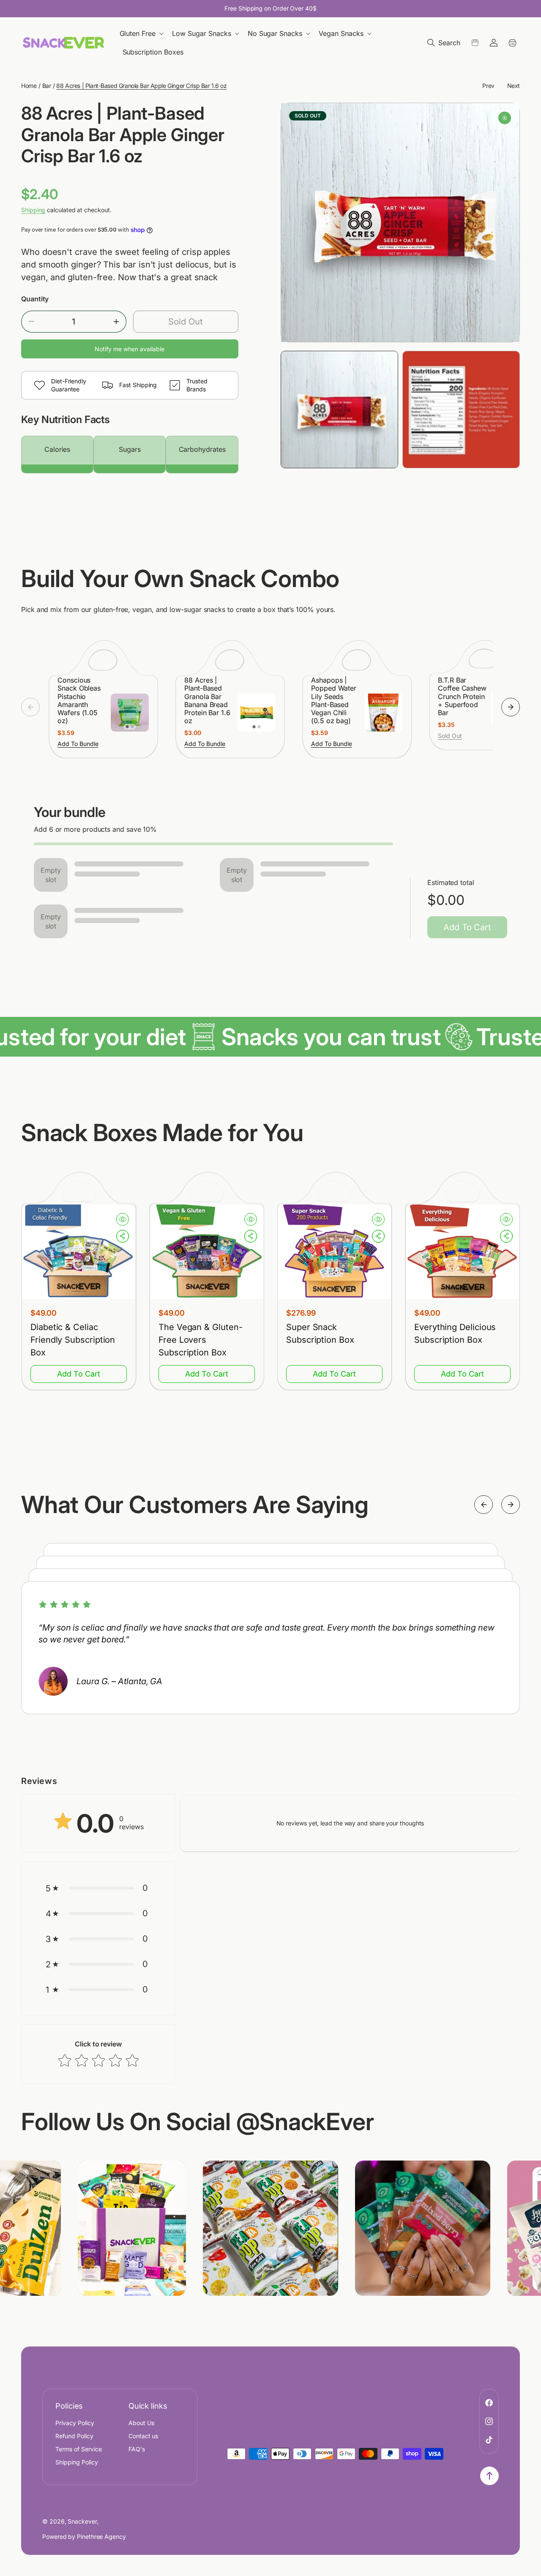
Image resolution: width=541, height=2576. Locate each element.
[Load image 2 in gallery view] (461, 410)
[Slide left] (30, 707)
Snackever (82, 2521)
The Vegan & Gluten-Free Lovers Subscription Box (200, 1340)
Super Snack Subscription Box (320, 1333)
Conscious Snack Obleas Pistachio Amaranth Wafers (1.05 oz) (79, 701)
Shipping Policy (77, 2462)
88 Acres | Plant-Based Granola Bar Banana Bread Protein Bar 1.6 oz (207, 701)
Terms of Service (79, 2449)
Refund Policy (74, 2436)
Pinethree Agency (101, 2536)
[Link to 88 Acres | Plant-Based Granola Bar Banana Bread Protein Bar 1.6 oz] (257, 713)
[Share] (123, 1236)
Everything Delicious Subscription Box (455, 1333)
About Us (141, 2423)
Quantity (35, 299)
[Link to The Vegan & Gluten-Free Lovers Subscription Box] (207, 1252)
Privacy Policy (75, 2423)
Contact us (143, 2436)
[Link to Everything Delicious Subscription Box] (462, 1252)
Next (514, 86)
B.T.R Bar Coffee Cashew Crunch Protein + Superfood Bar (462, 697)
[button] (142, 34)
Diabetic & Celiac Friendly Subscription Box (73, 1340)
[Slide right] (511, 707)
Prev (488, 86)
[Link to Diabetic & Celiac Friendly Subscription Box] (79, 1252)
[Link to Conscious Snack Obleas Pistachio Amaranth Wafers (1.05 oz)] (130, 713)
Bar (47, 86)
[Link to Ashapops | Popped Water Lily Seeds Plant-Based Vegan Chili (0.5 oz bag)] (383, 713)
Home (29, 86)
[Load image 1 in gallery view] (339, 410)
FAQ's (137, 2449)
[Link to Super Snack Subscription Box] (334, 1252)
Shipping (33, 210)
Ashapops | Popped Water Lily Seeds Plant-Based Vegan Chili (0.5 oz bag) (334, 701)
